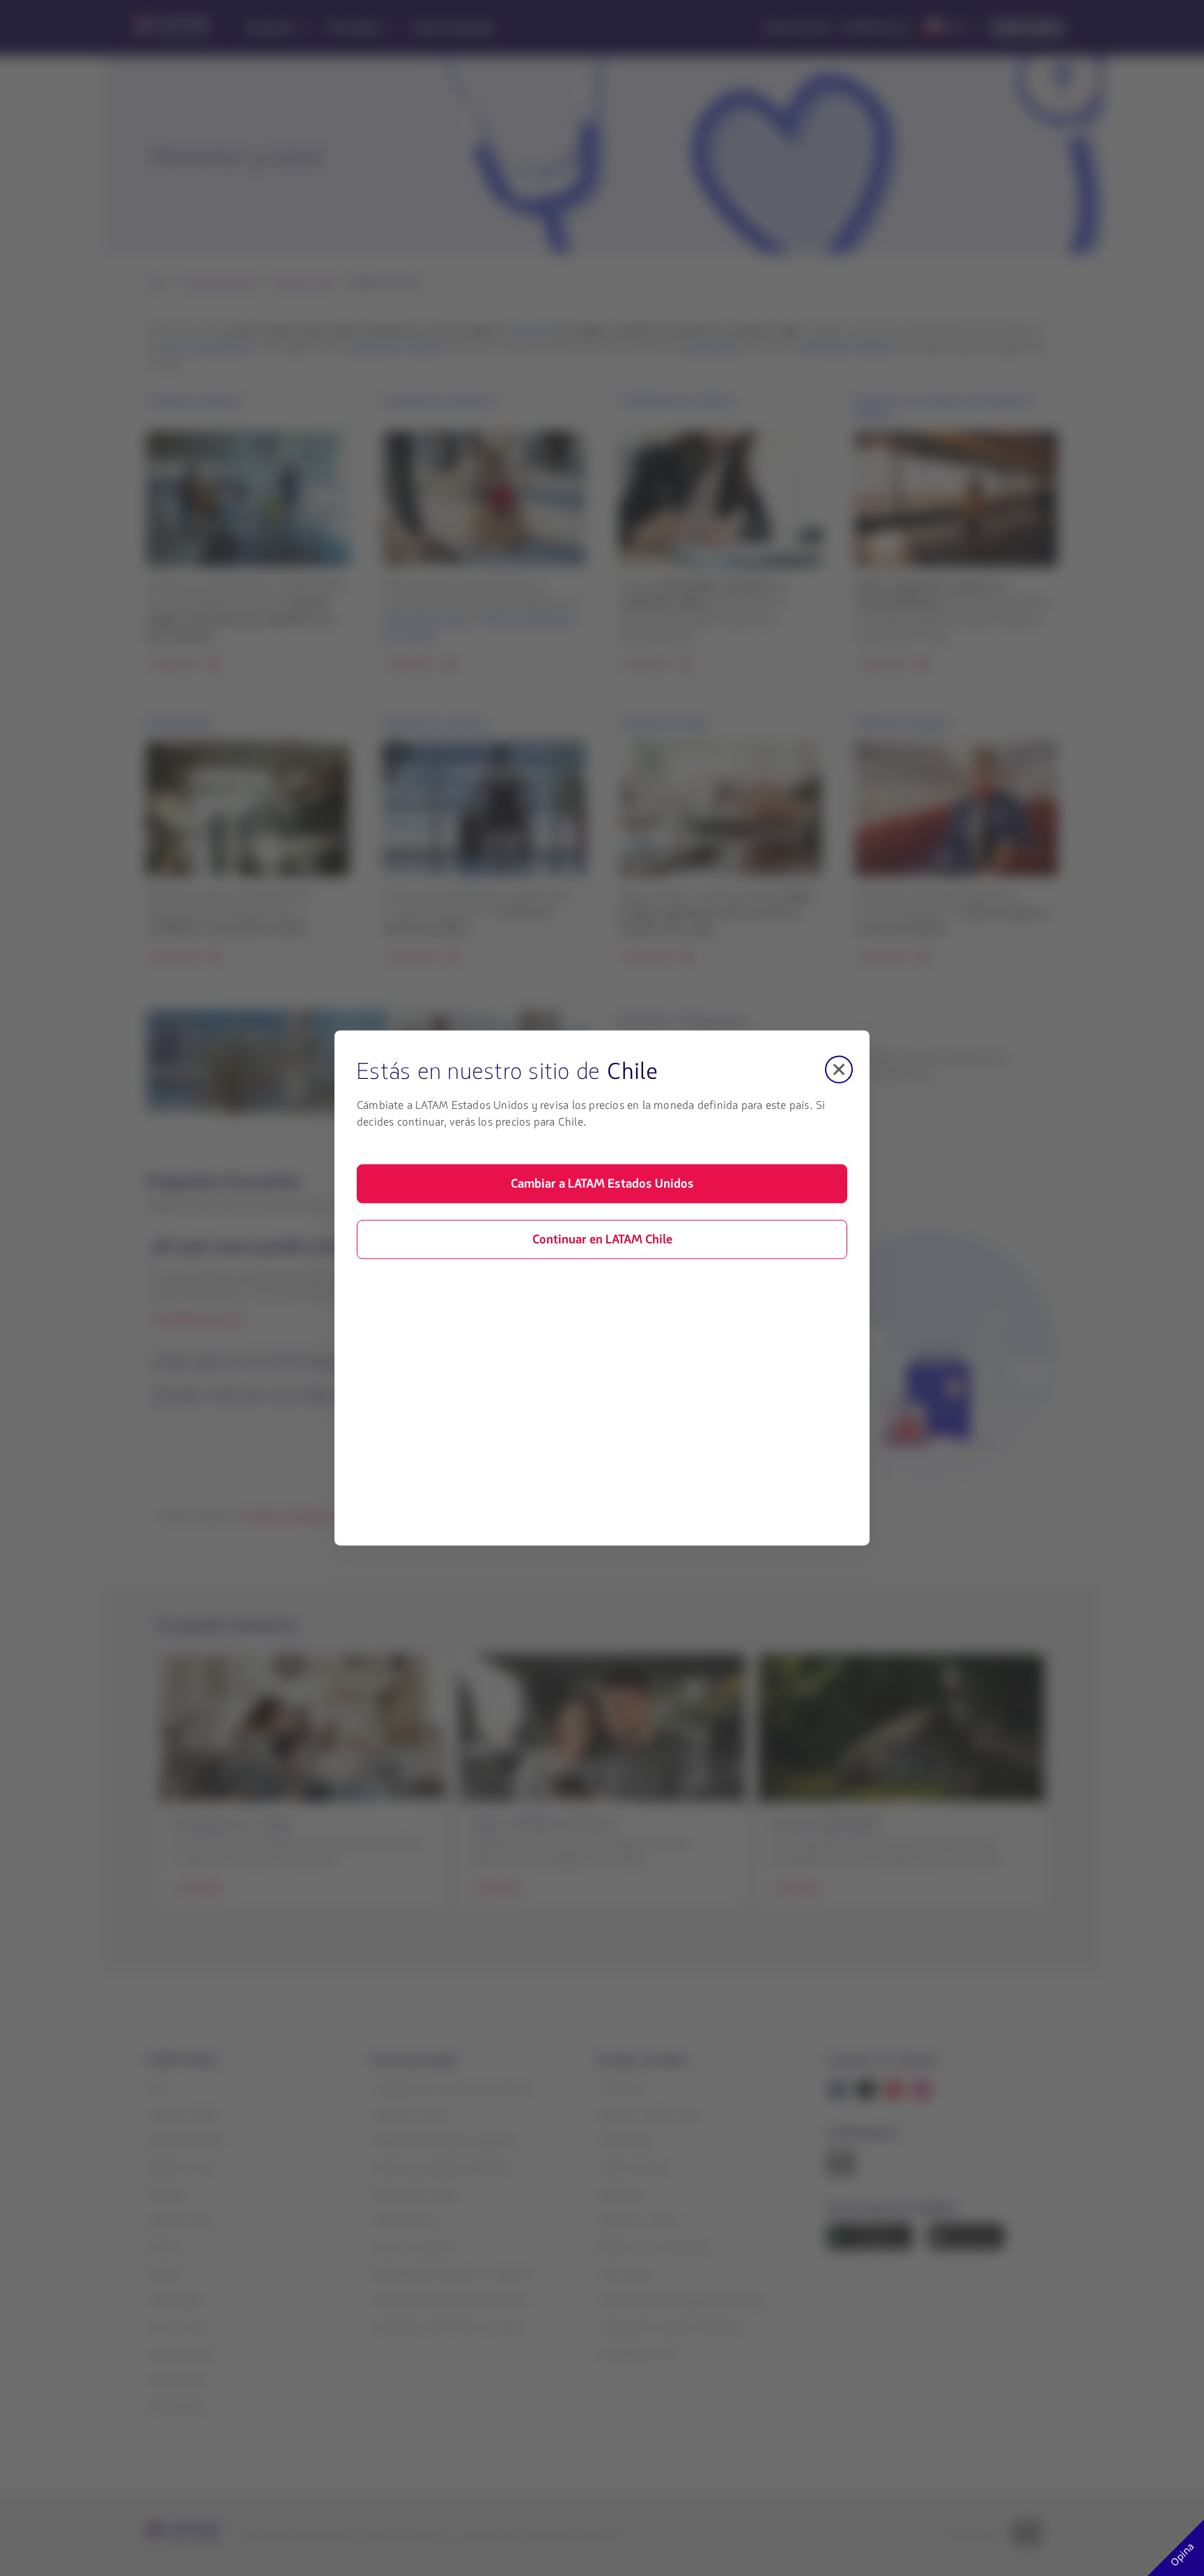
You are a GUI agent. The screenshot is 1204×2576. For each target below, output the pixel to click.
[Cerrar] (839, 1069)
